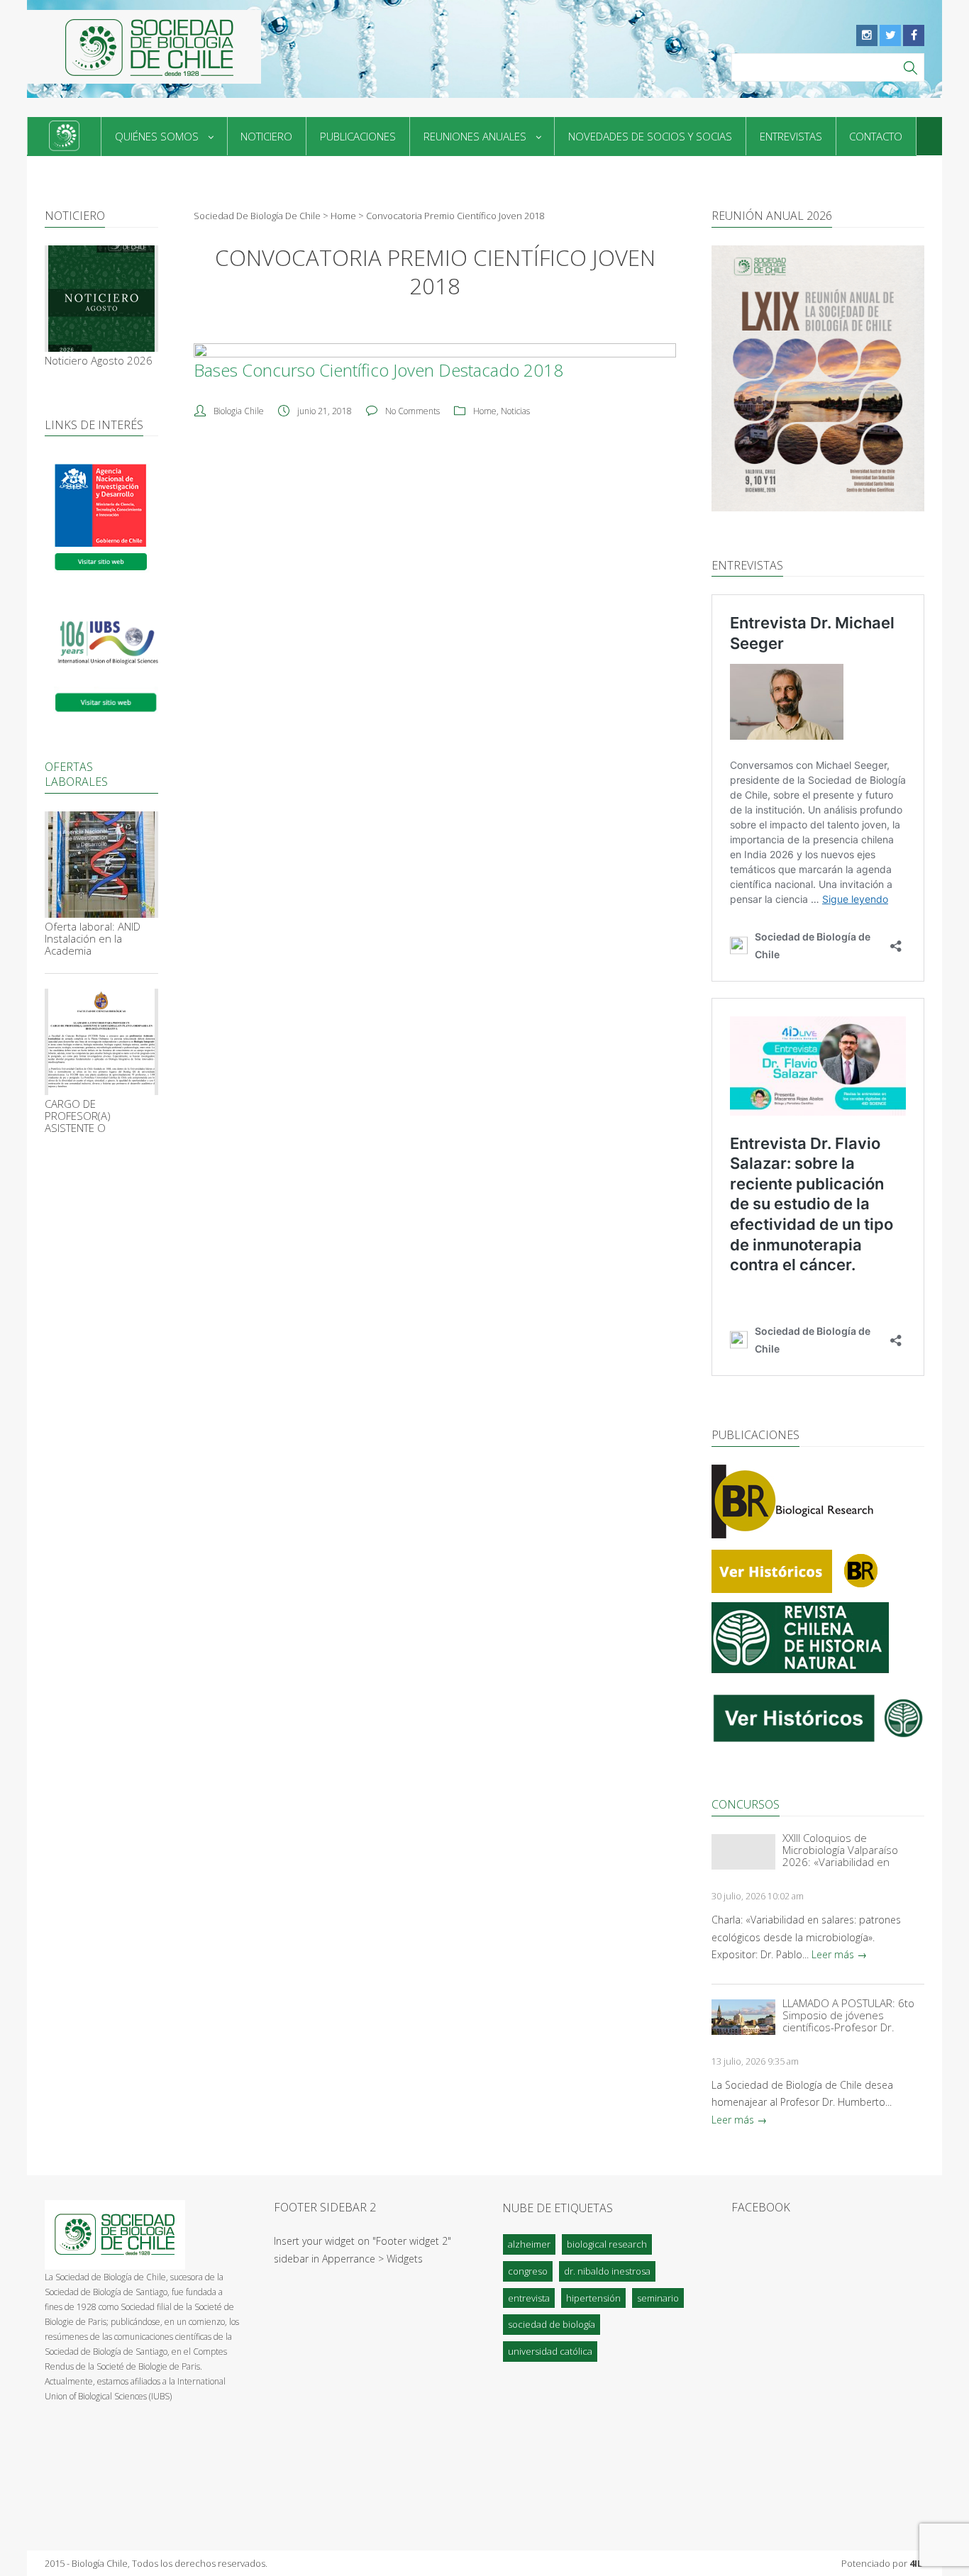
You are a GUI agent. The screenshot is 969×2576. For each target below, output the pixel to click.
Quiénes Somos (157, 136)
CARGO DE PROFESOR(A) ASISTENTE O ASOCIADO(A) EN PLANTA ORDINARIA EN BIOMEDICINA (98, 1116)
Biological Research (607, 2244)
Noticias (515, 411)
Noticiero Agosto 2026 (99, 361)
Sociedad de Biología (552, 2324)
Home (485, 411)
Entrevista (529, 2298)
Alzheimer (529, 2244)
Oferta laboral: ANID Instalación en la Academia (93, 939)
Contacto (876, 136)
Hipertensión (593, 2298)
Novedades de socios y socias (650, 136)
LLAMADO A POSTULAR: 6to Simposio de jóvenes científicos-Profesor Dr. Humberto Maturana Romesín (848, 2015)
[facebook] (914, 35)
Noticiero (266, 136)
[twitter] (890, 35)
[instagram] (867, 35)
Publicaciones (358, 136)
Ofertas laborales (76, 774)
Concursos (746, 1804)
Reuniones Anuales (475, 136)
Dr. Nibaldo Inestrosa (607, 2271)
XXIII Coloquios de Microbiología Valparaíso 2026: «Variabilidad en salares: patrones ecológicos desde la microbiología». (852, 1850)
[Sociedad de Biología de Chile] (144, 47)
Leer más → (839, 1954)
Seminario (658, 2298)
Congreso (528, 2271)
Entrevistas (791, 136)
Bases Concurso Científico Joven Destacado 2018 (378, 370)
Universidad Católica (550, 2351)
